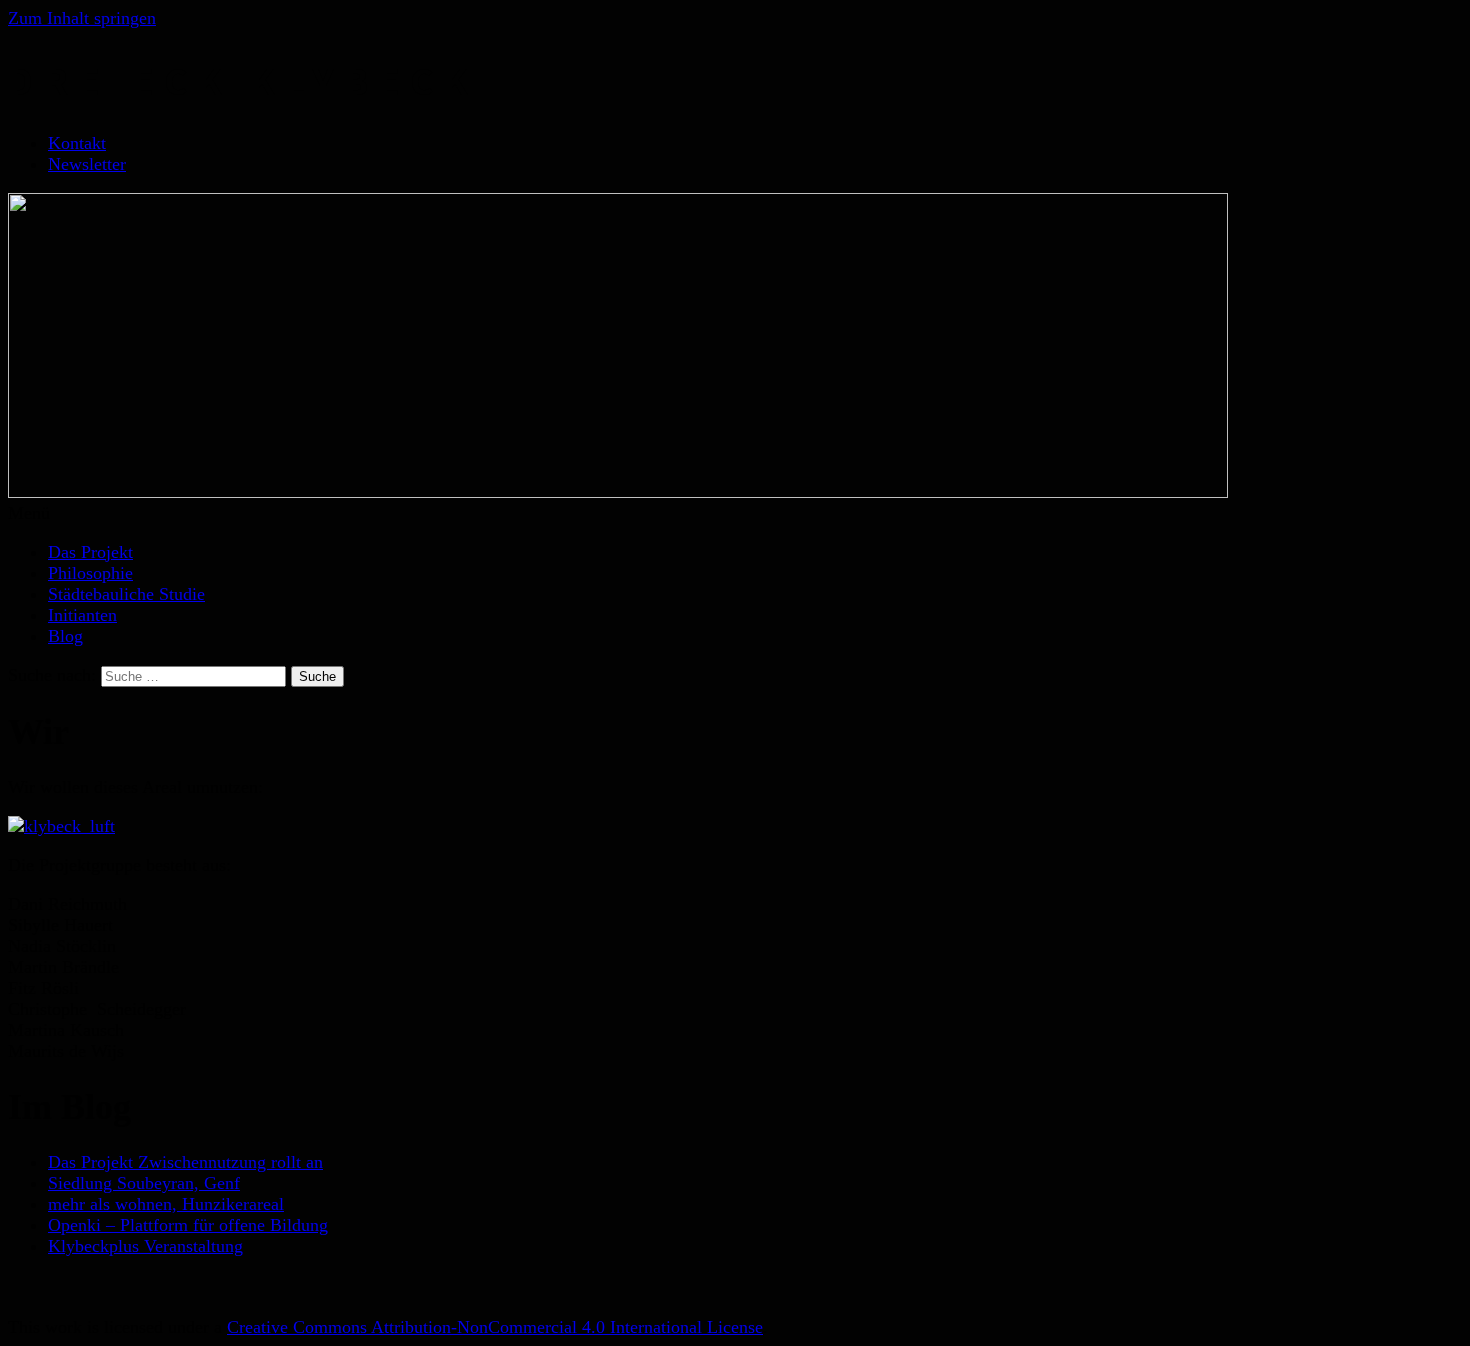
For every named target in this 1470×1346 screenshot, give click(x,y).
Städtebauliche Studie (126, 594)
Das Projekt (90, 552)
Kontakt (77, 143)
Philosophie (90, 573)
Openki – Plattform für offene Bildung (188, 1225)
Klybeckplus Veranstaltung (145, 1246)
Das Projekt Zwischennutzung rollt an (185, 1162)
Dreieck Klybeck (243, 81)
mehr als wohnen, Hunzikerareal (166, 1204)
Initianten (82, 615)
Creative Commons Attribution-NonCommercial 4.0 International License (495, 1327)
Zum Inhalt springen (82, 18)
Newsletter (87, 164)
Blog (65, 636)
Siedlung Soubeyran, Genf (144, 1183)
